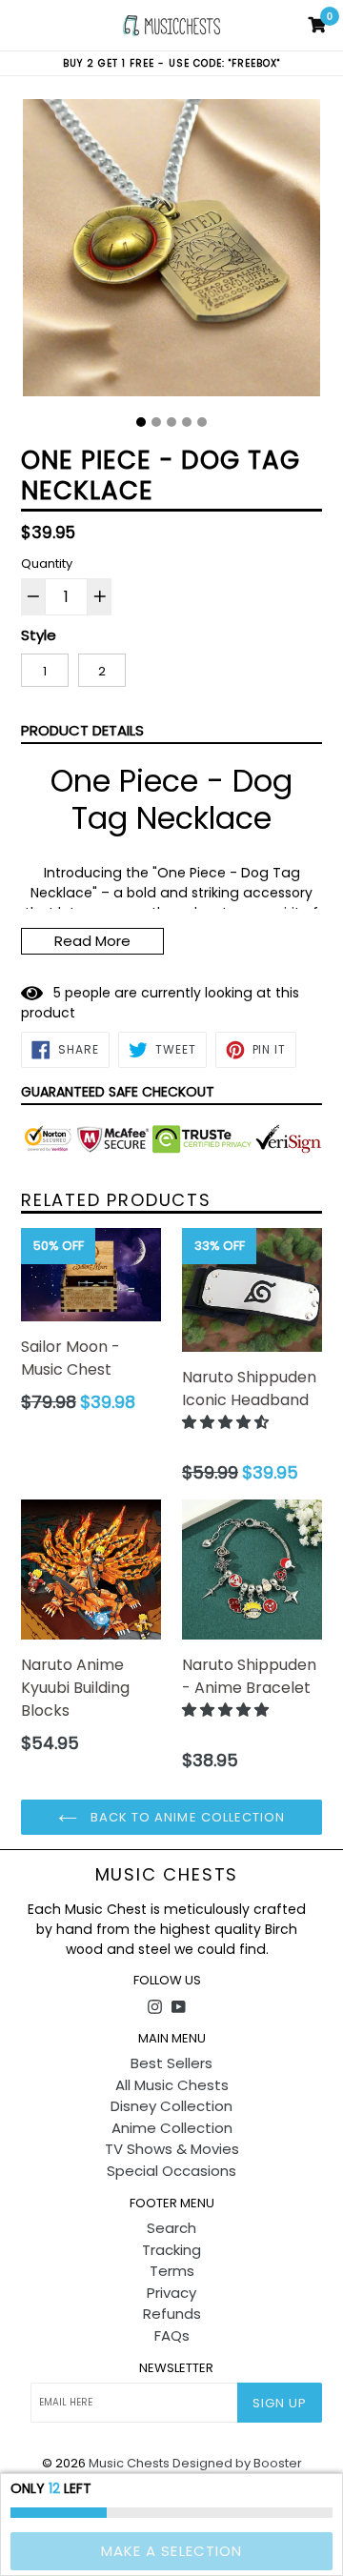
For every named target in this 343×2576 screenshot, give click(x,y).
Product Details (82, 730)
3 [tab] (171, 422)
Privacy (171, 2293)
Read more (92, 941)
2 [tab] (156, 422)
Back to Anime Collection (186, 1817)
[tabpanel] (171, 252)
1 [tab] (141, 422)
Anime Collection (172, 2128)
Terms (172, 2271)
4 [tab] (187, 422)
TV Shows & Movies (172, 2149)
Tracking (171, 2250)
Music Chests (167, 1875)
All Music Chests (172, 2085)
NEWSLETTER (176, 2368)
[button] (227, 1422)
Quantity (47, 563)
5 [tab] (202, 422)
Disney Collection (171, 2106)
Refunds (172, 2314)
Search (171, 2228)
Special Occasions (171, 2171)
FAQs (172, 2335)
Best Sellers (171, 2063)
